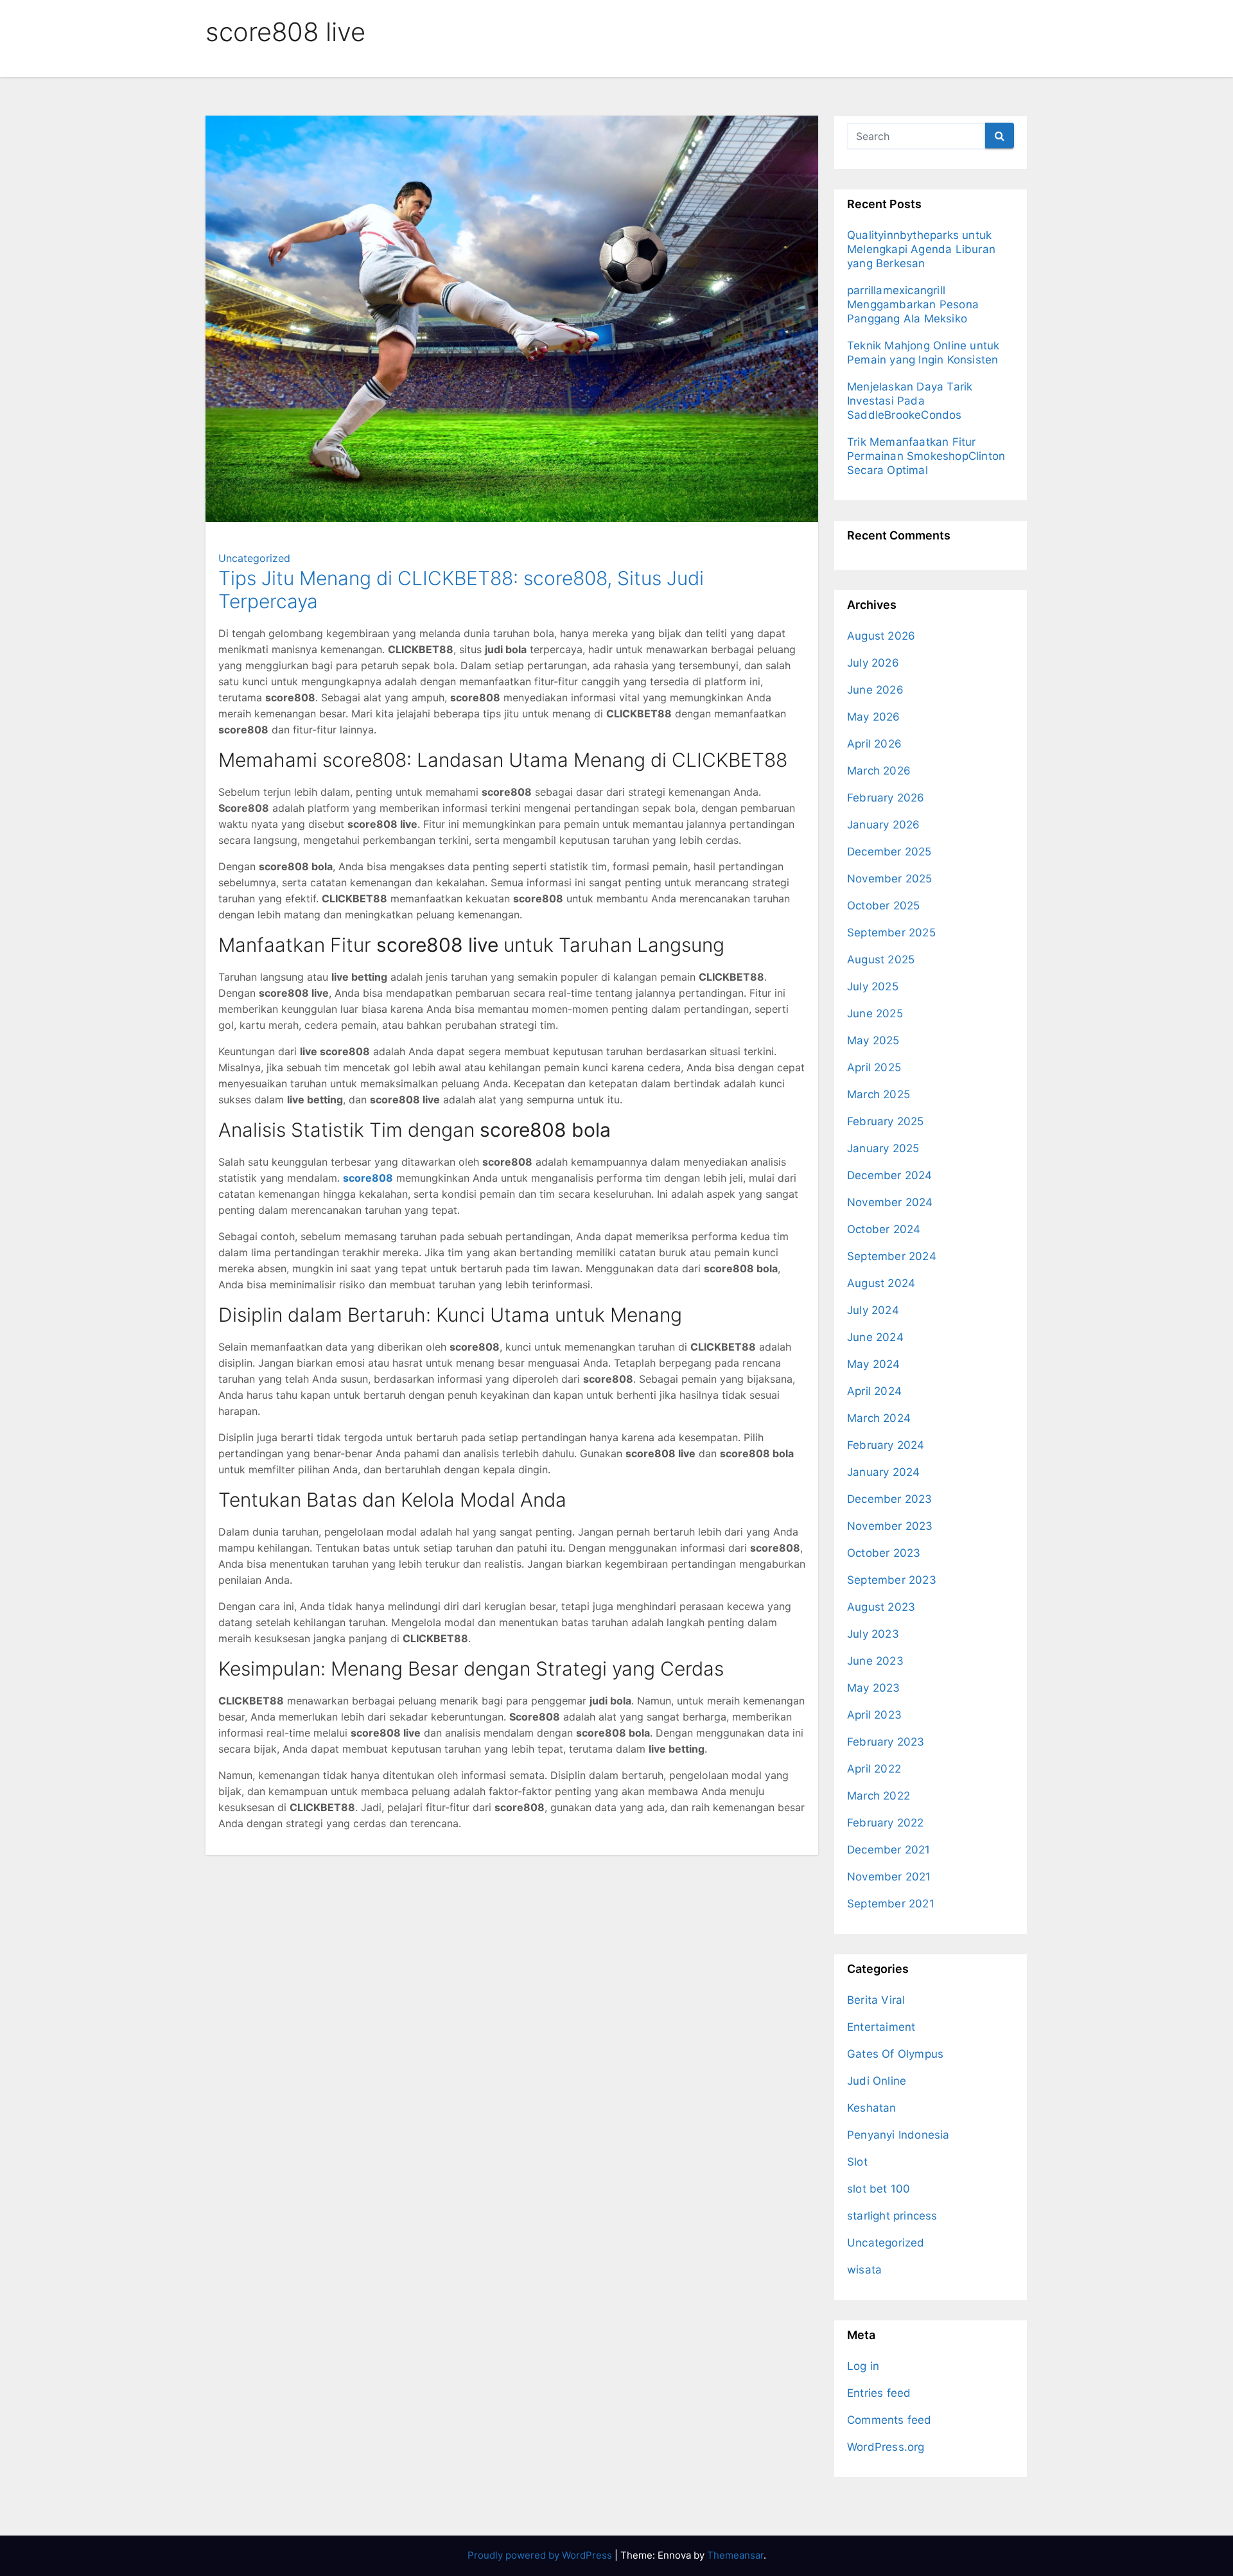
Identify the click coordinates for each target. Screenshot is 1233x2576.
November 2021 (889, 1877)
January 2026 (883, 825)
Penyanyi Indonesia (898, 2135)
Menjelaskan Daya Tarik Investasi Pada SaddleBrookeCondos (910, 401)
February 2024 (886, 1445)
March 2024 (879, 1418)
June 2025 (875, 1013)
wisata (864, 2270)
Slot (857, 2162)
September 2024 (892, 1256)
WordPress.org (886, 2447)
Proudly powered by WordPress (541, 2555)
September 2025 (891, 933)
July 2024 (873, 1310)
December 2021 (889, 1850)
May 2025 (873, 1040)
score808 (368, 1178)
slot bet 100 (879, 2189)
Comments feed (889, 2420)
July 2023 (873, 1634)
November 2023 (890, 1526)
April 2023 (874, 1715)
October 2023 (884, 1553)
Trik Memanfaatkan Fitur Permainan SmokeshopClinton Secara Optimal (926, 456)
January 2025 (883, 1148)
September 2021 (891, 1904)
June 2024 (875, 1337)
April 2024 (874, 1391)
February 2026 (886, 798)
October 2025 (883, 906)
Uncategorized (254, 558)
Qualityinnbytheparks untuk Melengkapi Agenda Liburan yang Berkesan (921, 249)
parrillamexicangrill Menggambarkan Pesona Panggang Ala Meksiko (913, 304)
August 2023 (881, 1607)
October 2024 (884, 1229)
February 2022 (886, 1823)
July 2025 (873, 986)
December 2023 (890, 1499)
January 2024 (883, 1472)
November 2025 (890, 879)
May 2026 (874, 717)
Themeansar (735, 2555)
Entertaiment (881, 2027)
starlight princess (892, 2216)
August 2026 (881, 636)
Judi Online (877, 2081)
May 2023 (874, 1688)
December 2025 (889, 852)
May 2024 (874, 1364)
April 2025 (874, 1067)
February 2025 (886, 1121)
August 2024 (881, 1283)
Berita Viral (876, 2000)
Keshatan (872, 2108)
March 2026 (879, 771)
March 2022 (879, 1796)
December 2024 (890, 1175)
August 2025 (881, 959)
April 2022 (874, 1769)
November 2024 (890, 1202)
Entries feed (879, 2393)
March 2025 (879, 1094)
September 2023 (892, 1580)
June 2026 (875, 690)
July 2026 (873, 663)
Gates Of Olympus (895, 2054)
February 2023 (886, 1742)
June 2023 (875, 1661)
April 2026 (874, 744)
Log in (863, 2366)
